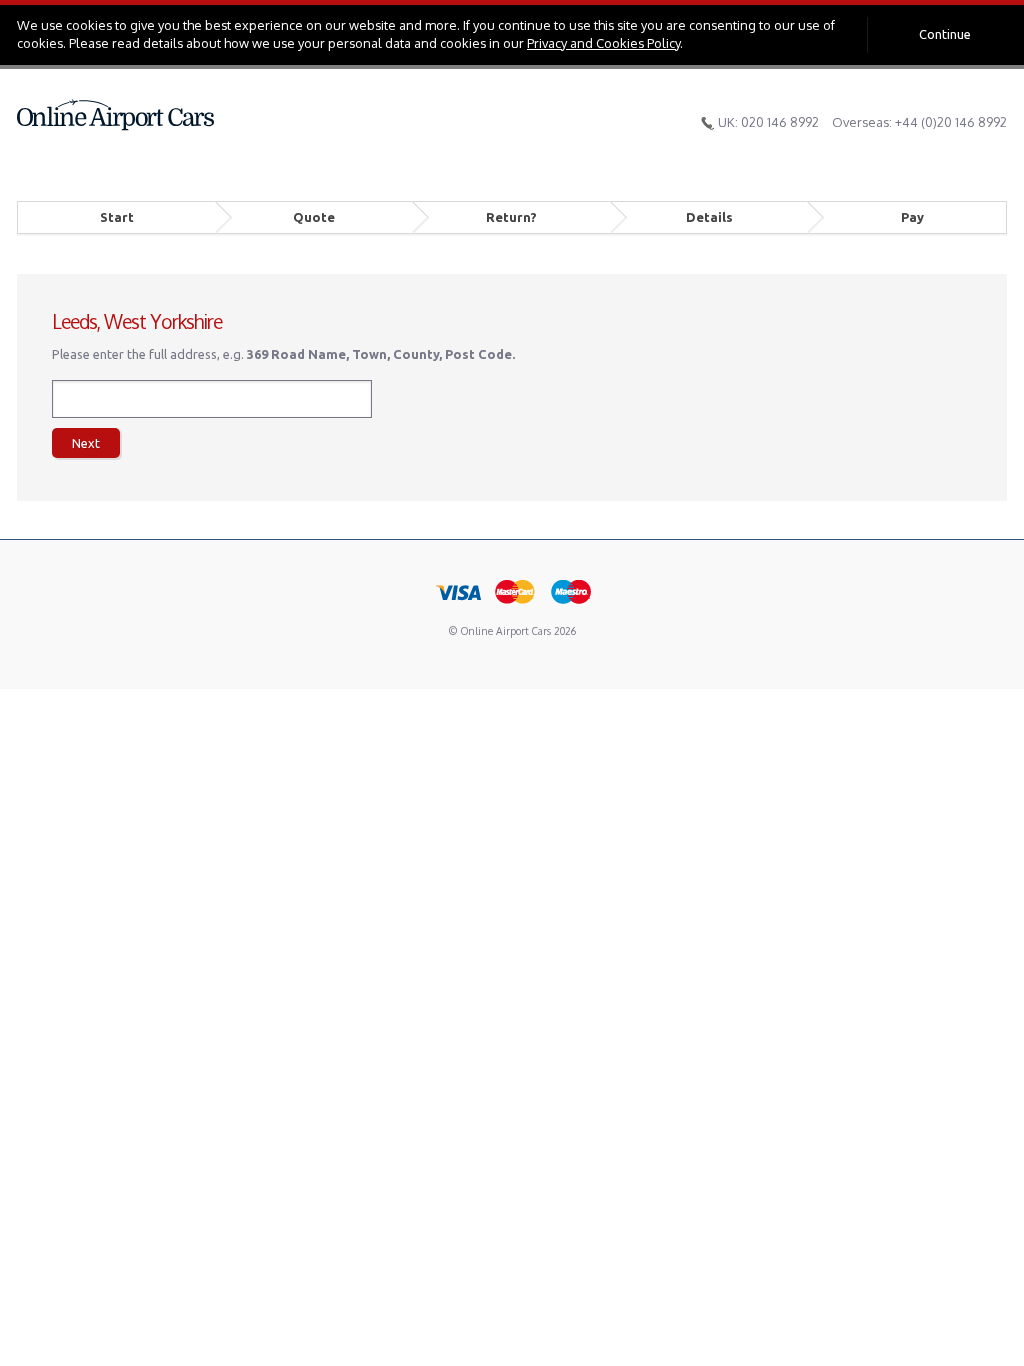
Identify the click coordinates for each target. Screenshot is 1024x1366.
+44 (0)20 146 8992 (951, 122)
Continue (945, 34)
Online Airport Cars (116, 115)
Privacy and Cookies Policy (603, 43)
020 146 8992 (780, 122)
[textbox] (212, 399)
